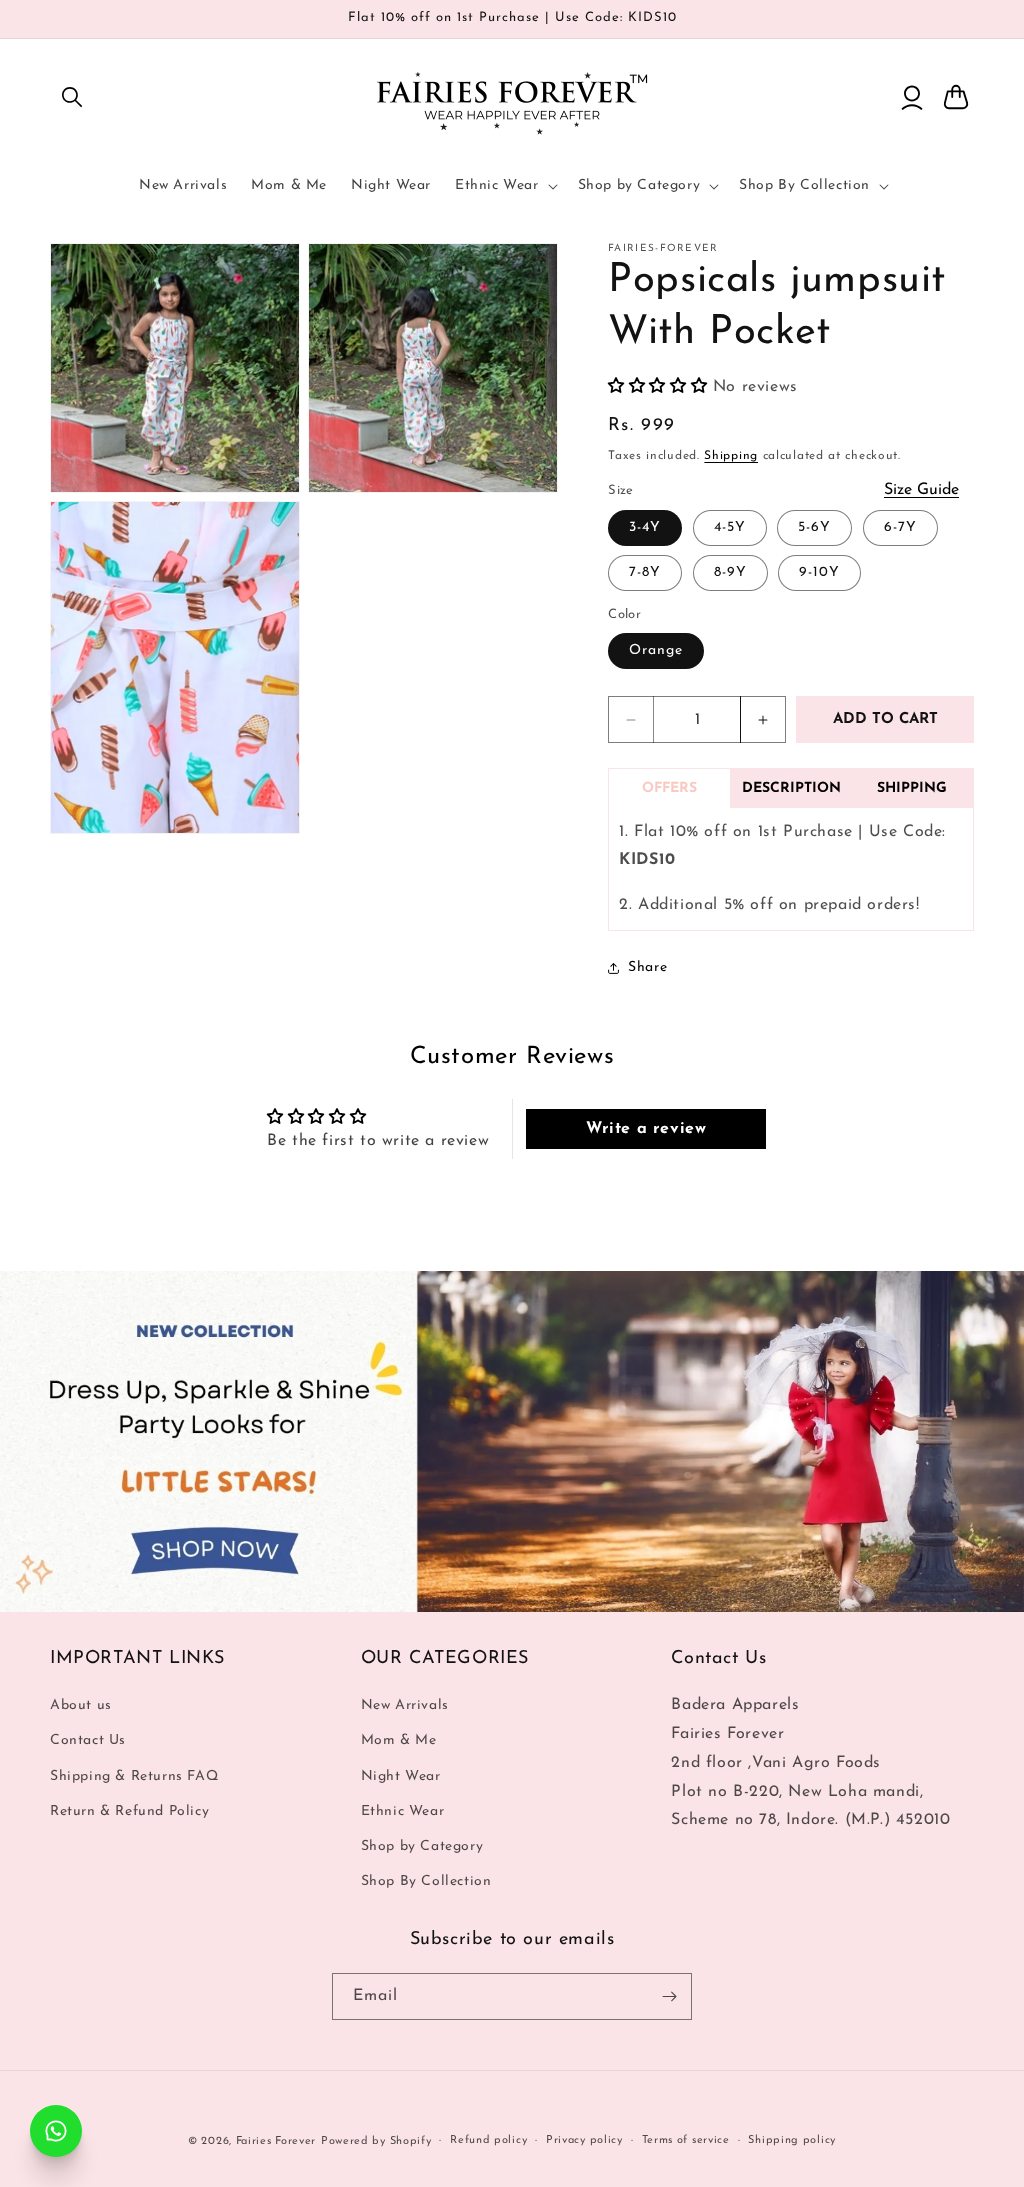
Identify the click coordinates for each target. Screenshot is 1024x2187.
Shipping (731, 456)
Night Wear (401, 1776)
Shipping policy (792, 2140)
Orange (656, 650)
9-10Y (819, 572)
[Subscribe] (669, 1996)
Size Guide (921, 490)
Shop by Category (422, 1846)
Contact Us (88, 1740)
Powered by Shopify (376, 2141)
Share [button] (647, 967)
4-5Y (730, 527)
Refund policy (488, 2140)
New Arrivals (405, 1705)
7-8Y (645, 572)
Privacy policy (584, 2140)
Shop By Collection (426, 1881)
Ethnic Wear (403, 1811)
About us (81, 1705)
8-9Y (730, 572)
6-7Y (900, 527)
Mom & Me (399, 1740)
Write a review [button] (646, 1129)
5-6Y (814, 527)
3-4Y (645, 527)
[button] (72, 97)
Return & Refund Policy (129, 1811)
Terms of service (686, 2140)
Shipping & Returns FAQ (134, 1776)
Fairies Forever (276, 2141)
